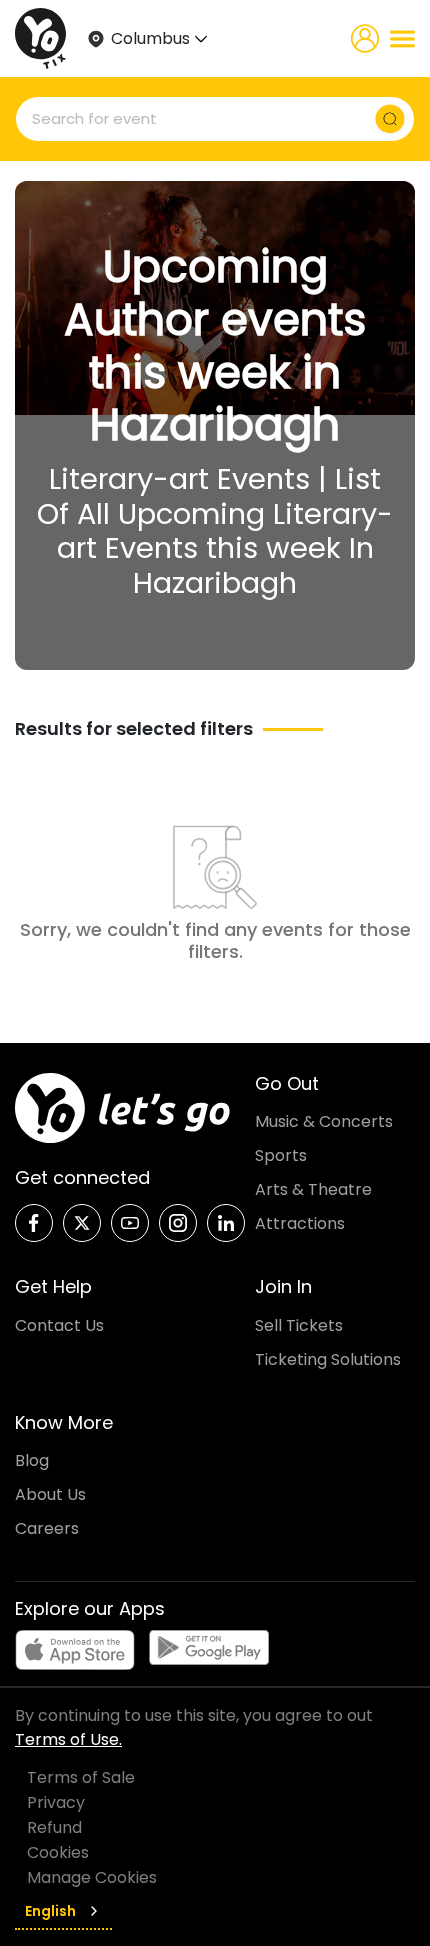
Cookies (58, 1852)
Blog (32, 1460)
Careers (47, 1528)
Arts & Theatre (313, 1189)
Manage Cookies (92, 1877)
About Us (50, 1494)
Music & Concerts (324, 1121)
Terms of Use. (68, 1739)
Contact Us (59, 1325)
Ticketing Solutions (328, 1359)
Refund (54, 1827)
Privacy (56, 1802)
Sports (281, 1155)
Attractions (300, 1223)
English (50, 1911)
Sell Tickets (299, 1325)
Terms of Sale (81, 1777)
